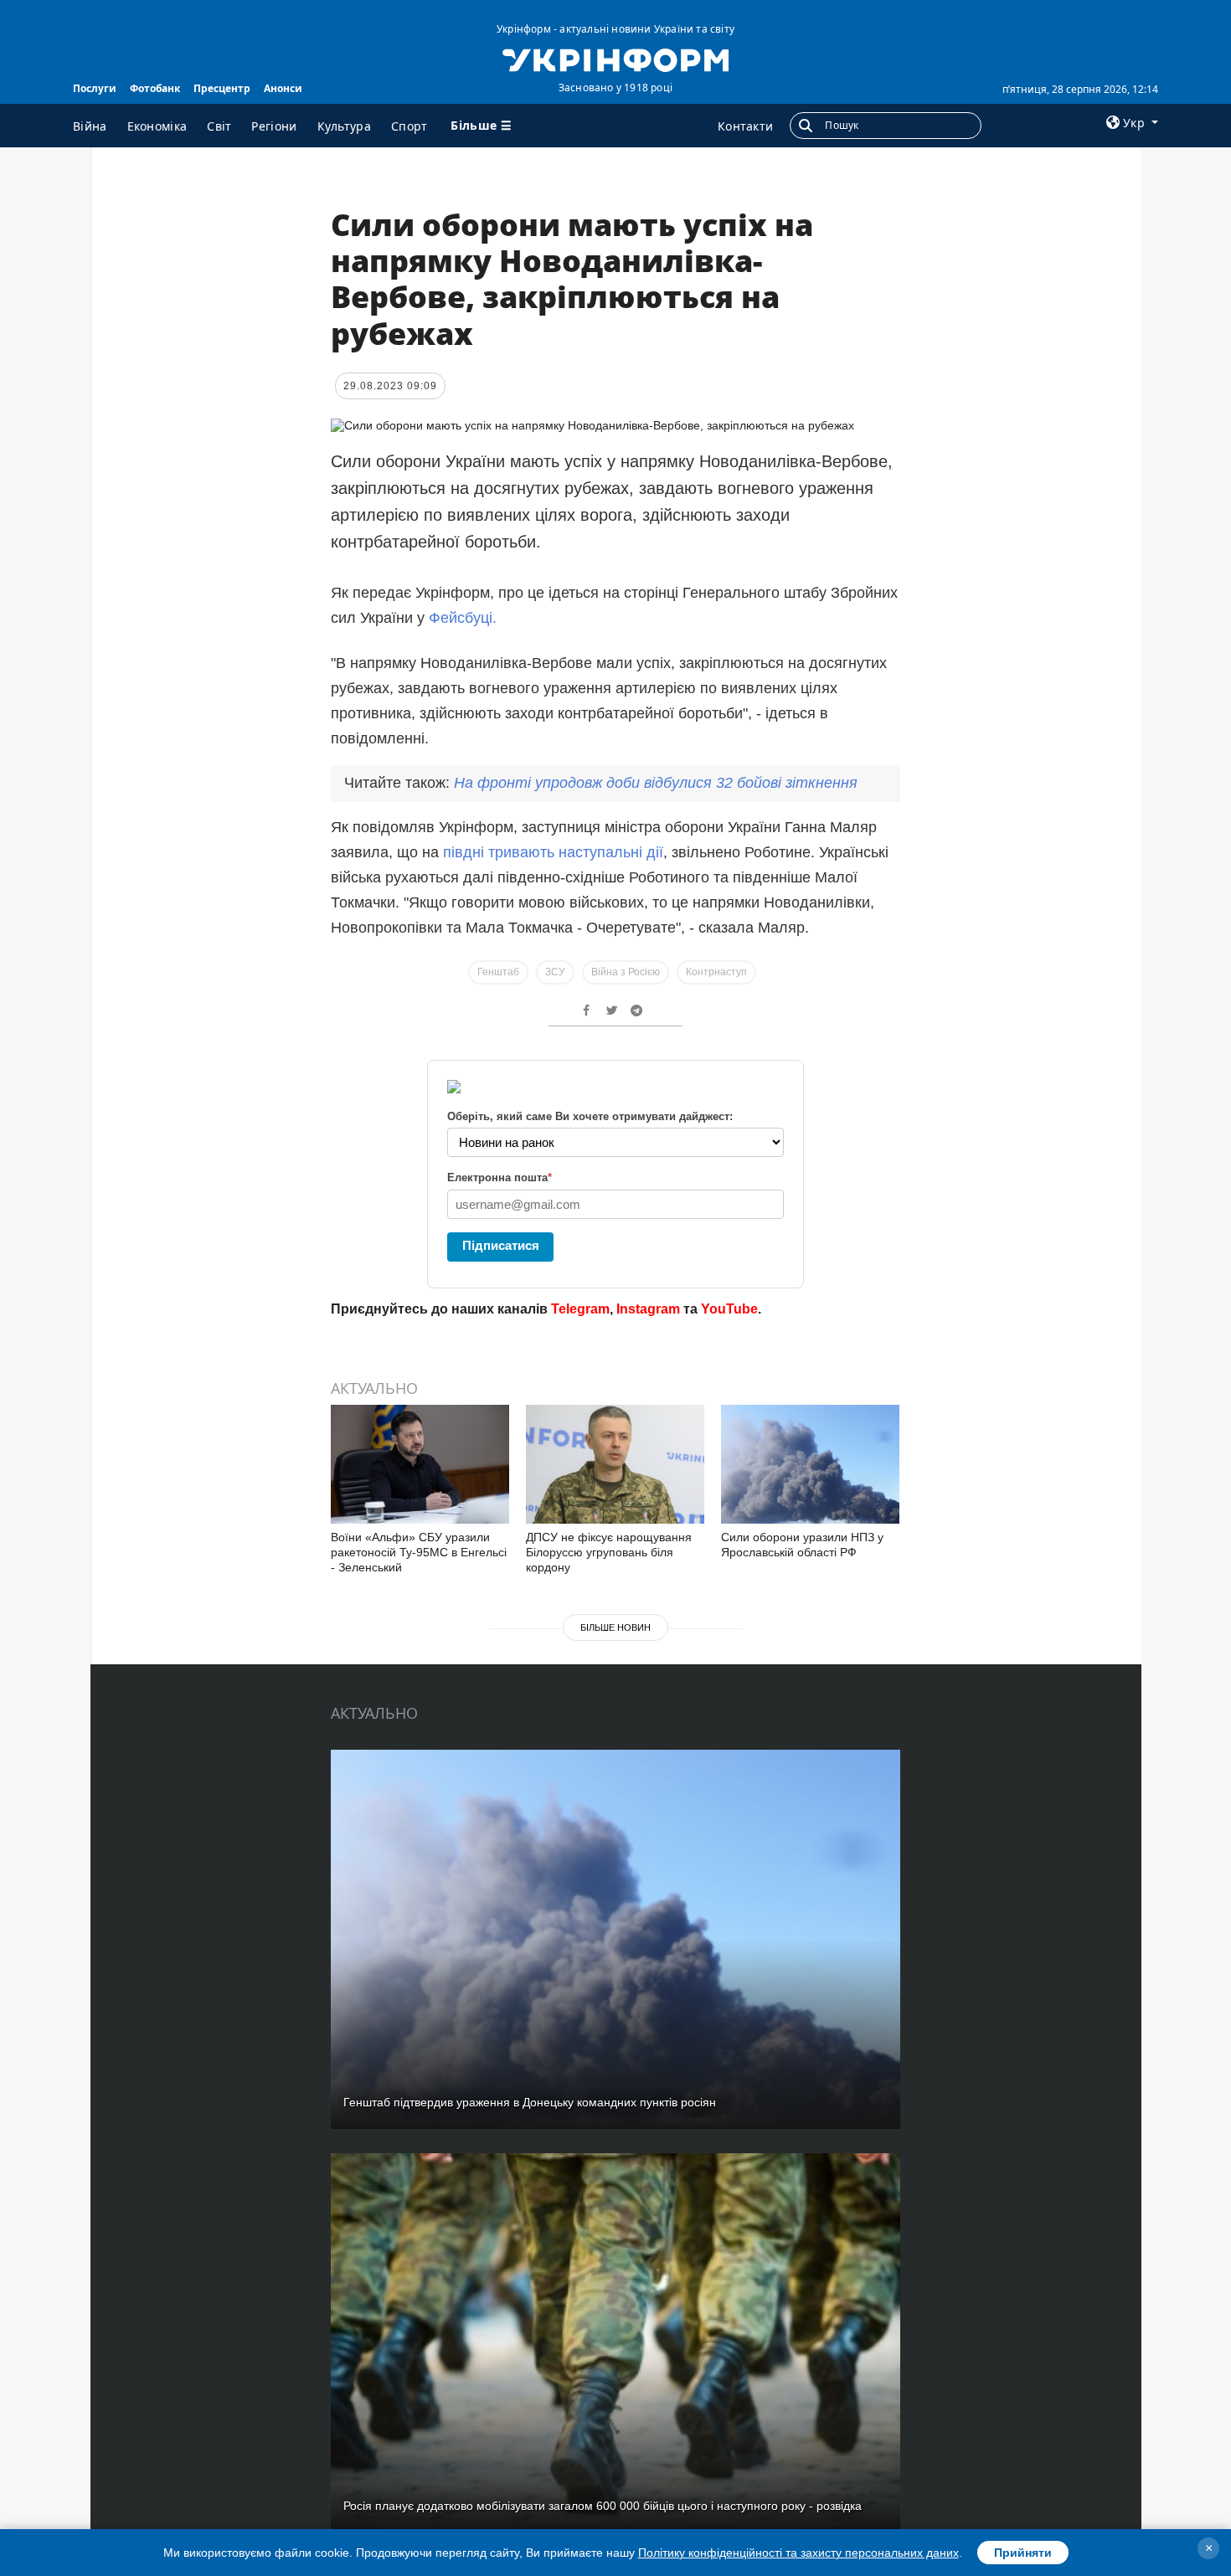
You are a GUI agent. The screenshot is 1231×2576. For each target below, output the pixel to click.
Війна (90, 126)
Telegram (580, 1309)
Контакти (745, 126)
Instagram (648, 1309)
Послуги (95, 88)
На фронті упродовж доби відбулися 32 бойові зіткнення (656, 783)
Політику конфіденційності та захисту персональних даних (798, 2553)
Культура (344, 126)
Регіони (274, 126)
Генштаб (498, 972)
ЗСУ (555, 972)
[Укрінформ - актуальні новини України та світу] (615, 59)
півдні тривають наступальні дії (553, 852)
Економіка (157, 126)
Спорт (409, 126)
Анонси (283, 88)
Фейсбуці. (463, 618)
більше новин (615, 1627)
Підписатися (501, 1245)
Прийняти (1023, 2553)
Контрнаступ (716, 972)
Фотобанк (155, 88)
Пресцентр (222, 88)
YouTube (729, 1309)
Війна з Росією (626, 972)
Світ (219, 126)
